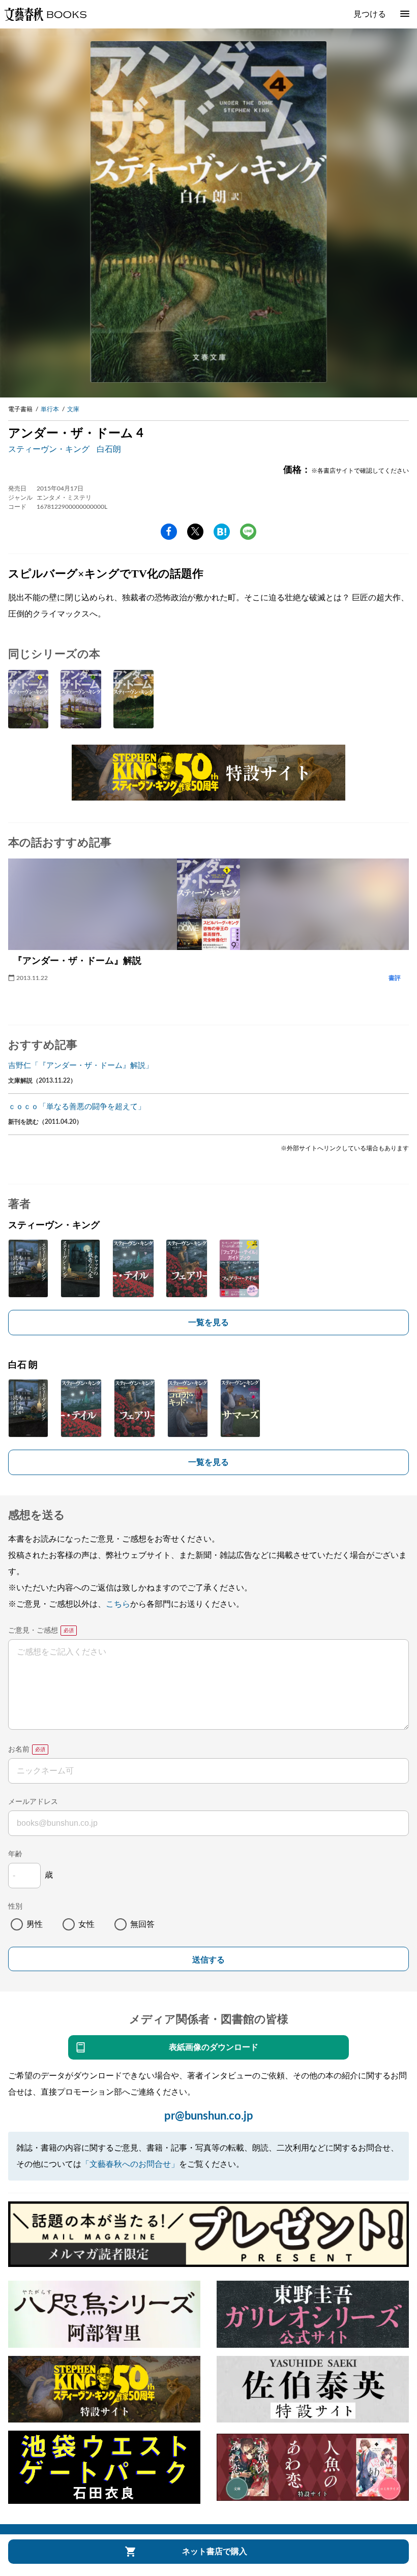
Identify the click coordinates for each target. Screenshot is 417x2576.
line (248, 532)
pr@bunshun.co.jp (209, 2116)
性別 (15, 1907)
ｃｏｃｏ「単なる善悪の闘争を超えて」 (77, 1107)
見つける (370, 14)
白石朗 (109, 449)
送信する (208, 1960)
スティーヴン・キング (49, 449)
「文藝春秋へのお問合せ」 (130, 2164)
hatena (222, 532)
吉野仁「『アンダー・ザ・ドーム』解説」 (81, 1066)
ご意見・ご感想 (33, 1631)
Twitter (195, 532)
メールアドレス (33, 1802)
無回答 (142, 1924)
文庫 (73, 409)
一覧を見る (208, 1323)
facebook (169, 532)
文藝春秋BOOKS (45, 14)
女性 (86, 1924)
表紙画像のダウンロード (214, 2047)
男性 (35, 1924)
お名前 (19, 1750)
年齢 (15, 1854)
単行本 (50, 409)
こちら (118, 1604)
